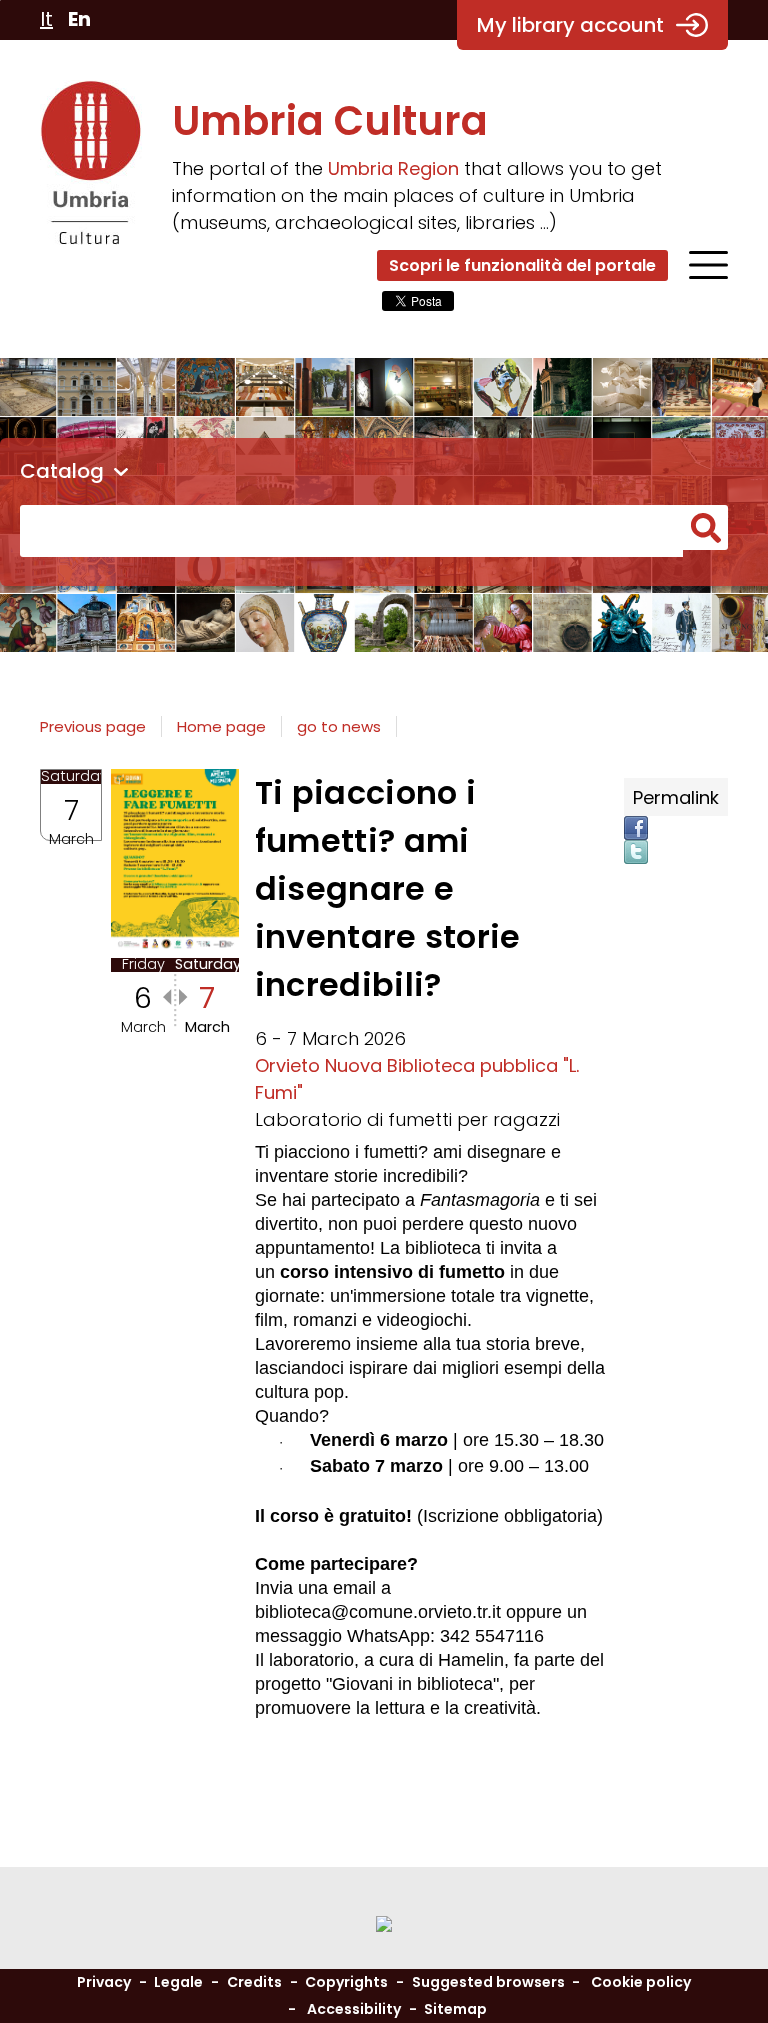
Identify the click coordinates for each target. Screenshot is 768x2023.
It (46, 19)
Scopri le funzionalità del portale (522, 265)
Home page (221, 726)
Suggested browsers (488, 1982)
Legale (178, 1982)
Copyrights (346, 1982)
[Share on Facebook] (636, 828)
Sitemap (455, 2009)
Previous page (93, 726)
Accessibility (354, 2009)
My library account (570, 25)
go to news (339, 726)
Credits (254, 1982)
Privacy (104, 1982)
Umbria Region (393, 168)
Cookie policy (641, 1982)
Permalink (676, 797)
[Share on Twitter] (636, 852)
